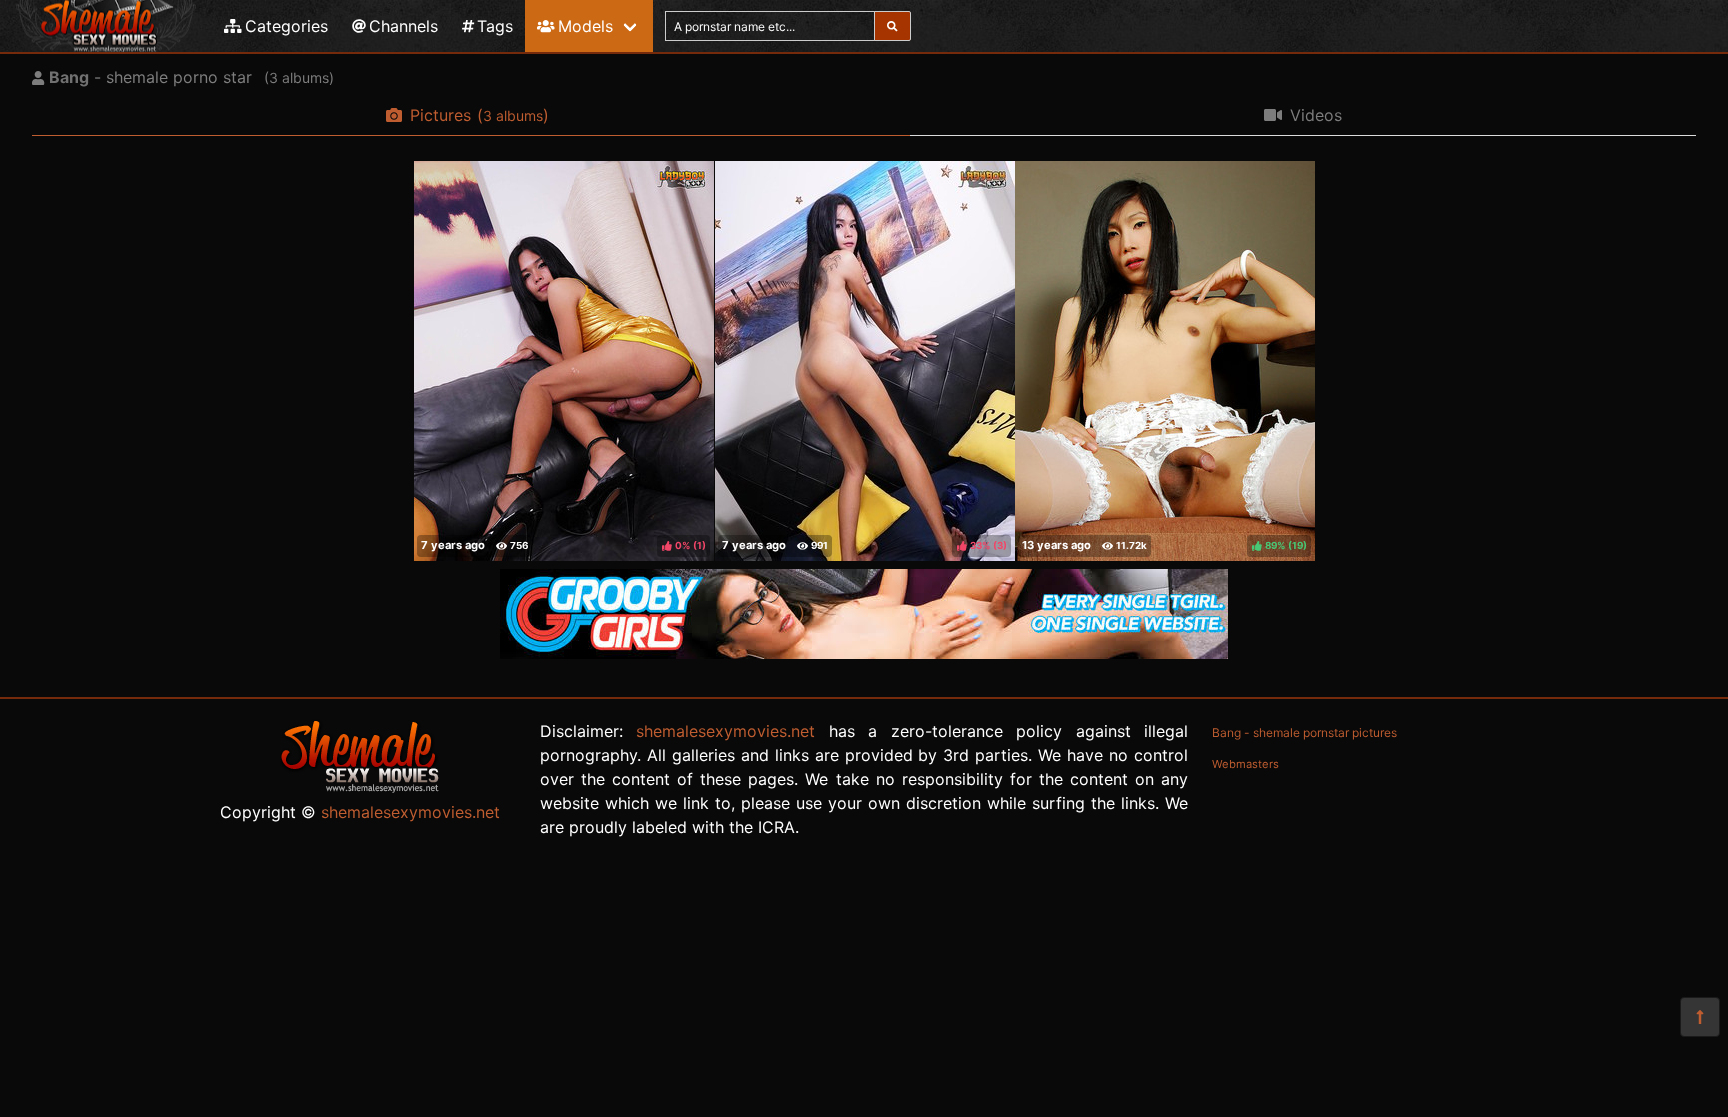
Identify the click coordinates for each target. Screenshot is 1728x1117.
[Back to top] (1700, 1017)
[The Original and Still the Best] (864, 653)
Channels (403, 26)
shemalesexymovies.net (410, 812)
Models (585, 26)
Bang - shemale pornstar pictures (1304, 732)
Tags (495, 26)
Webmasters (1245, 764)
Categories (286, 26)
